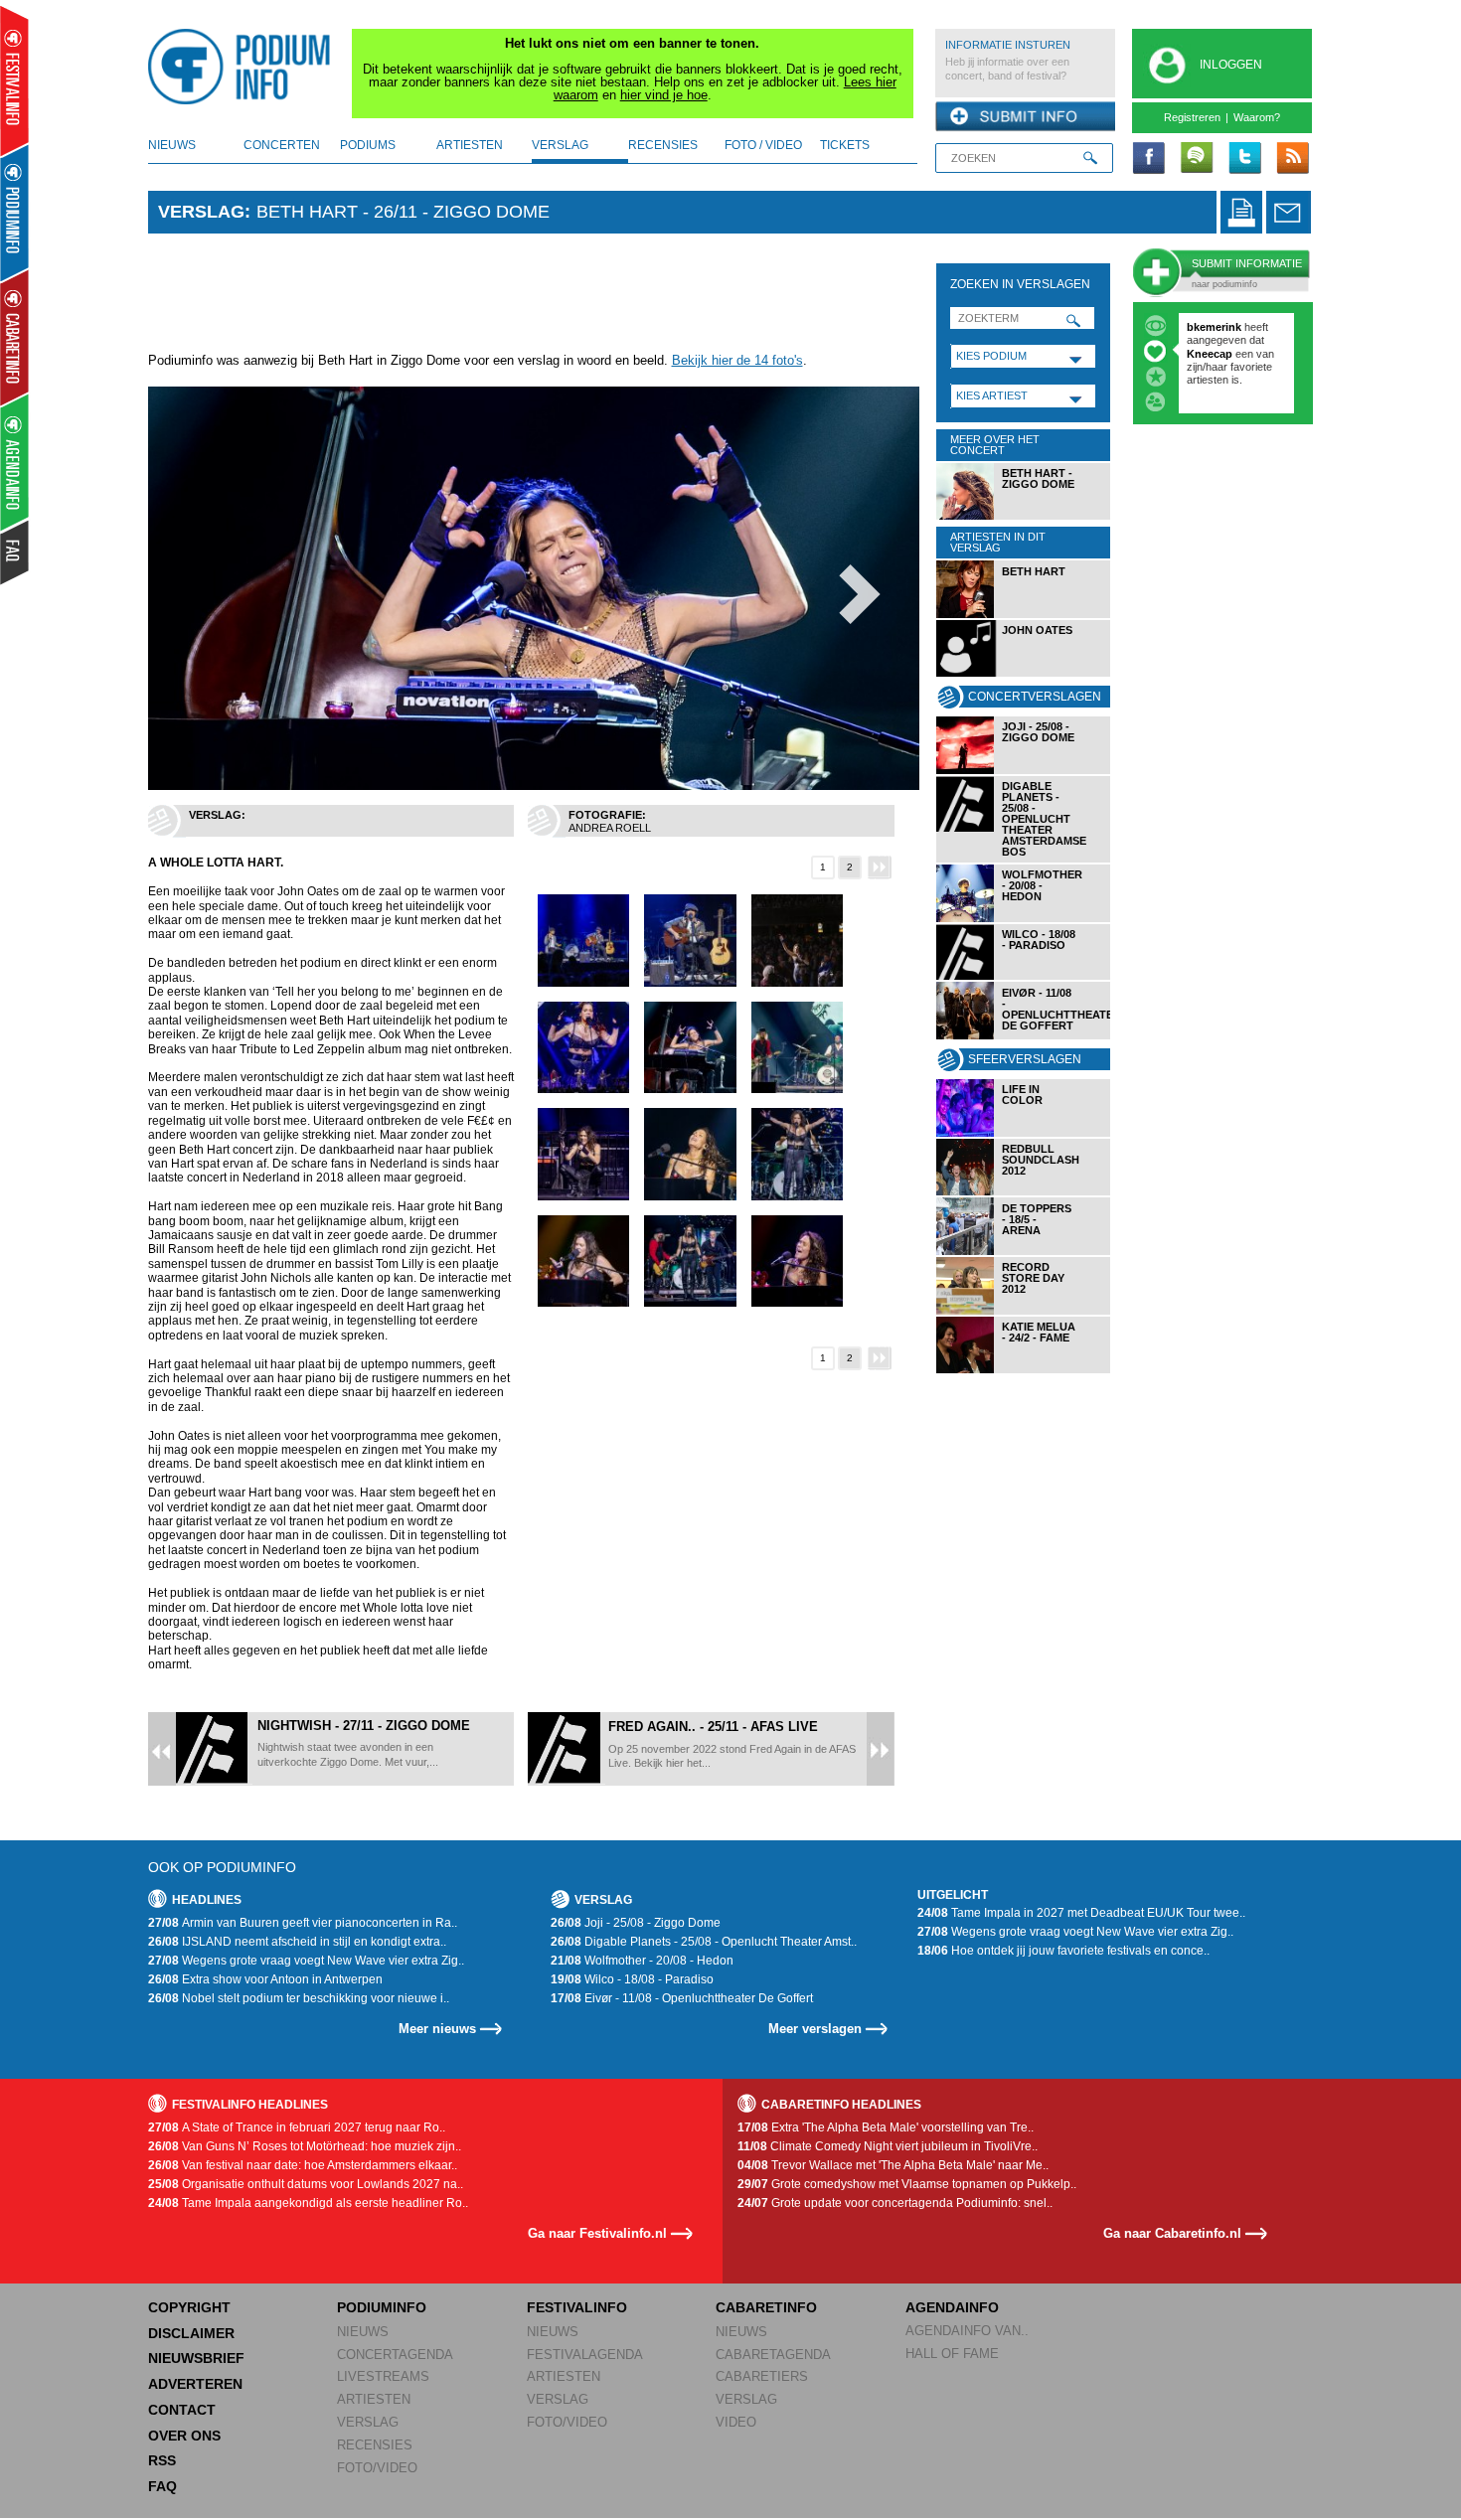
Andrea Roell (610, 828)
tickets (845, 145)
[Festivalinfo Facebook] (1149, 159)
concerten (282, 145)
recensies (663, 145)
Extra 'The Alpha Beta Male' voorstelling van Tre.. (886, 2127)
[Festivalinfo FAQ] (15, 552)
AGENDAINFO (952, 2307)
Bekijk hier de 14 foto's (737, 360)
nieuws (172, 145)
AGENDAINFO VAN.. (967, 2331)
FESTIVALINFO (577, 2307)
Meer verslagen (815, 2029)
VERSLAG (368, 2422)
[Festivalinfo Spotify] (1197, 159)
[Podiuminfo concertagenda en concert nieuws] (15, 212)
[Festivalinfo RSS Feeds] (1292, 159)
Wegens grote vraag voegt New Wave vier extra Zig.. (306, 1961)
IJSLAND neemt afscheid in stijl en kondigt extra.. (297, 1942)
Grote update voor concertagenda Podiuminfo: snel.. (895, 2203)
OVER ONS (184, 2436)
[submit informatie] (1025, 117)
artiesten (470, 145)
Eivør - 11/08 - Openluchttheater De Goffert (682, 1998)
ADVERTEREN (195, 2384)
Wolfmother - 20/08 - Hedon (642, 1961)
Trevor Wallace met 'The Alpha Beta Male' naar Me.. (893, 2165)
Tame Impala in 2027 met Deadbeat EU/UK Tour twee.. (1081, 1913)
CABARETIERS (762, 2376)
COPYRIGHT (189, 2307)
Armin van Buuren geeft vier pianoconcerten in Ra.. (303, 1923)
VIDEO (736, 2422)
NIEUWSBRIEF (196, 2358)
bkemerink (1214, 327)
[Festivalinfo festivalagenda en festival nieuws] (14, 81)
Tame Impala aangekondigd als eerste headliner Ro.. (308, 2203)
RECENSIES (375, 2445)
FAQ (162, 2486)
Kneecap (1211, 354)
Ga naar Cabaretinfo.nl (1172, 2233)
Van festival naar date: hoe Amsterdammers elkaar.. (303, 2165)
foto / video (763, 145)
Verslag (201, 212)
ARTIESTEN (374, 2399)
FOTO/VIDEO (377, 2468)
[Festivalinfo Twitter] (1244, 159)
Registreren (1192, 117)
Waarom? (1257, 117)
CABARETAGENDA (773, 2355)
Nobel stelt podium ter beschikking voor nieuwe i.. (299, 1998)
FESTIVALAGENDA (585, 2355)
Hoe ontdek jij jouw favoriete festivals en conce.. (1063, 1951)
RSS (162, 2460)
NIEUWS (363, 2332)
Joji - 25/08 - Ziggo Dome (636, 1923)
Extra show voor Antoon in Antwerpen (265, 1979)
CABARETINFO (766, 2307)
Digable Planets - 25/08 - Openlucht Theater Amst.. (704, 1942)
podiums (368, 145)
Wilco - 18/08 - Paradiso (632, 1979)
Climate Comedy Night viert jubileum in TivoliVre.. (888, 2146)
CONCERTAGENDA (395, 2355)
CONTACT (182, 2410)
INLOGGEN (1231, 65)
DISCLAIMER (191, 2333)
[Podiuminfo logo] (244, 67)
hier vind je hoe (664, 95)
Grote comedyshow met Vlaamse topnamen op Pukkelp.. (907, 2184)
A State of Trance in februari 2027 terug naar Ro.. (297, 2127)
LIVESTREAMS (383, 2376)
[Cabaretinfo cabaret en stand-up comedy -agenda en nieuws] (14, 337)
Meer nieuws (437, 2029)
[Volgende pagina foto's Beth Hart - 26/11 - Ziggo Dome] (881, 867)
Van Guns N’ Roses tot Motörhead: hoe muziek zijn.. (305, 2146)
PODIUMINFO (382, 2307)
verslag (560, 145)
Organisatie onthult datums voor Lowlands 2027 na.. (306, 2184)
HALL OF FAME (952, 2354)
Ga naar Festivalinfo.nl (597, 2233)
